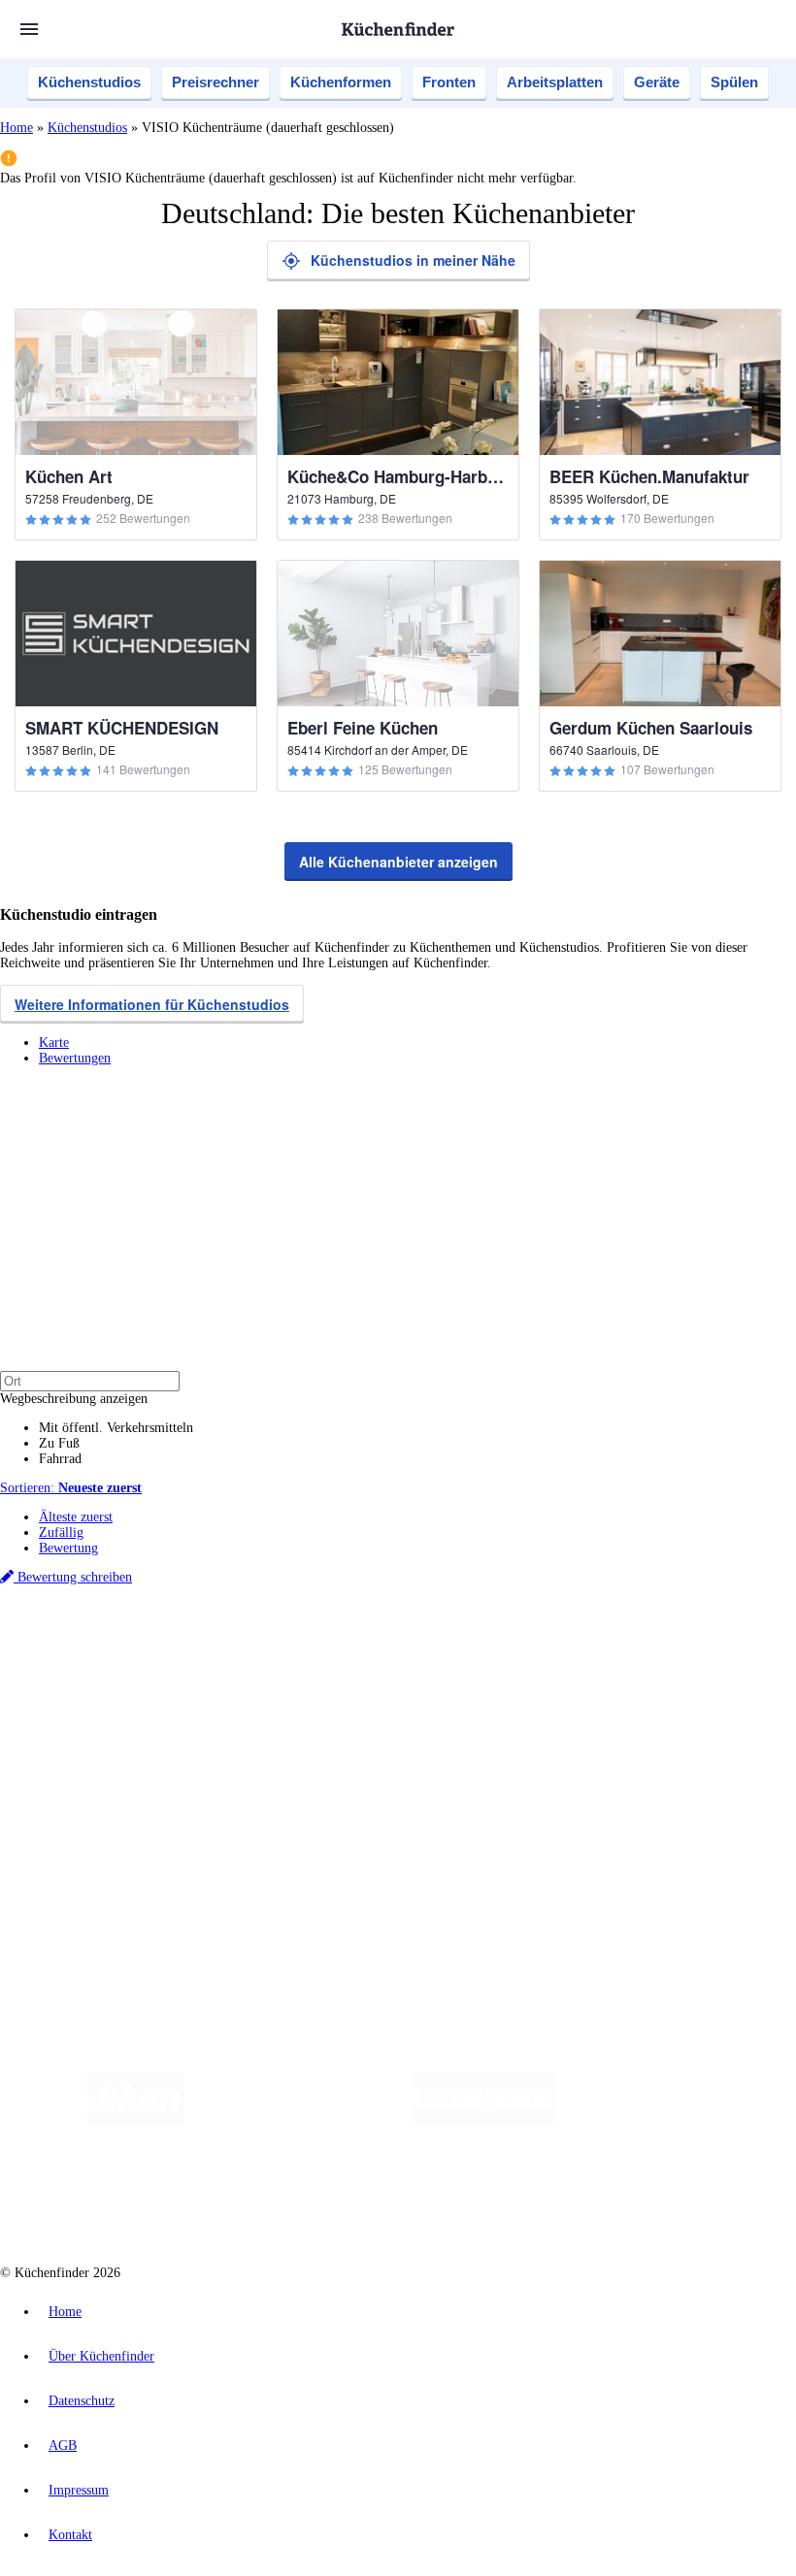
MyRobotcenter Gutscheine (603, 1661)
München (219, 1645)
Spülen (734, 82)
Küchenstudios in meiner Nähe (413, 260)
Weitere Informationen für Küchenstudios (152, 1004)
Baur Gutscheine (496, 1661)
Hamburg (169, 1645)
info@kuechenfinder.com (351, 1890)
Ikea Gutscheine (133, 1661)
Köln (523, 1645)
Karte (54, 1043)
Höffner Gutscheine (717, 1661)
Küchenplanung (82, 1695)
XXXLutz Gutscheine (226, 1661)
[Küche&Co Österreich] (529, 2198)
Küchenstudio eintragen (103, 1839)
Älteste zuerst (76, 1517)
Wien (387, 1645)
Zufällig (61, 1533)
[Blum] (136, 2120)
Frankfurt (484, 1645)
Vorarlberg (271, 1645)
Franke (601, 1645)
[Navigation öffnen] (29, 29)
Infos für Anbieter (88, 1808)
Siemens (643, 1645)
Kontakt (70, 2535)
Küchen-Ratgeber (86, 1726)
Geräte (657, 82)
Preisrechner (216, 82)
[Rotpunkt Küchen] (386, 2198)
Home (17, 128)
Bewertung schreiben (73, 1577)
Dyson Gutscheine (325, 1661)
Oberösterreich (335, 1645)
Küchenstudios (89, 82)
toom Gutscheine (413, 1661)
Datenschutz (82, 2401)
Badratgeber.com (85, 1772)
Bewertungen (75, 1058)
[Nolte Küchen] (274, 2198)
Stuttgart (560, 1645)
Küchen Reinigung (90, 1710)
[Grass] (298, 2120)
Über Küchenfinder (92, 1741)
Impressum (79, 2490)
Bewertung (68, 1548)
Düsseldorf (431, 1645)
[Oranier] (673, 2120)
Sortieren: (71, 1488)
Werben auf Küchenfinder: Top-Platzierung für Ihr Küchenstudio (217, 1824)
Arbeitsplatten (555, 82)
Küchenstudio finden (96, 1613)
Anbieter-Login (95, 1855)
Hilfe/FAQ (68, 1757)
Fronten (449, 82)
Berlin (128, 1645)
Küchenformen (341, 82)
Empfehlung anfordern (101, 1629)
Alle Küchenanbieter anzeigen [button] (398, 862)
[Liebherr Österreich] (482, 2120)
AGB (63, 2446)
